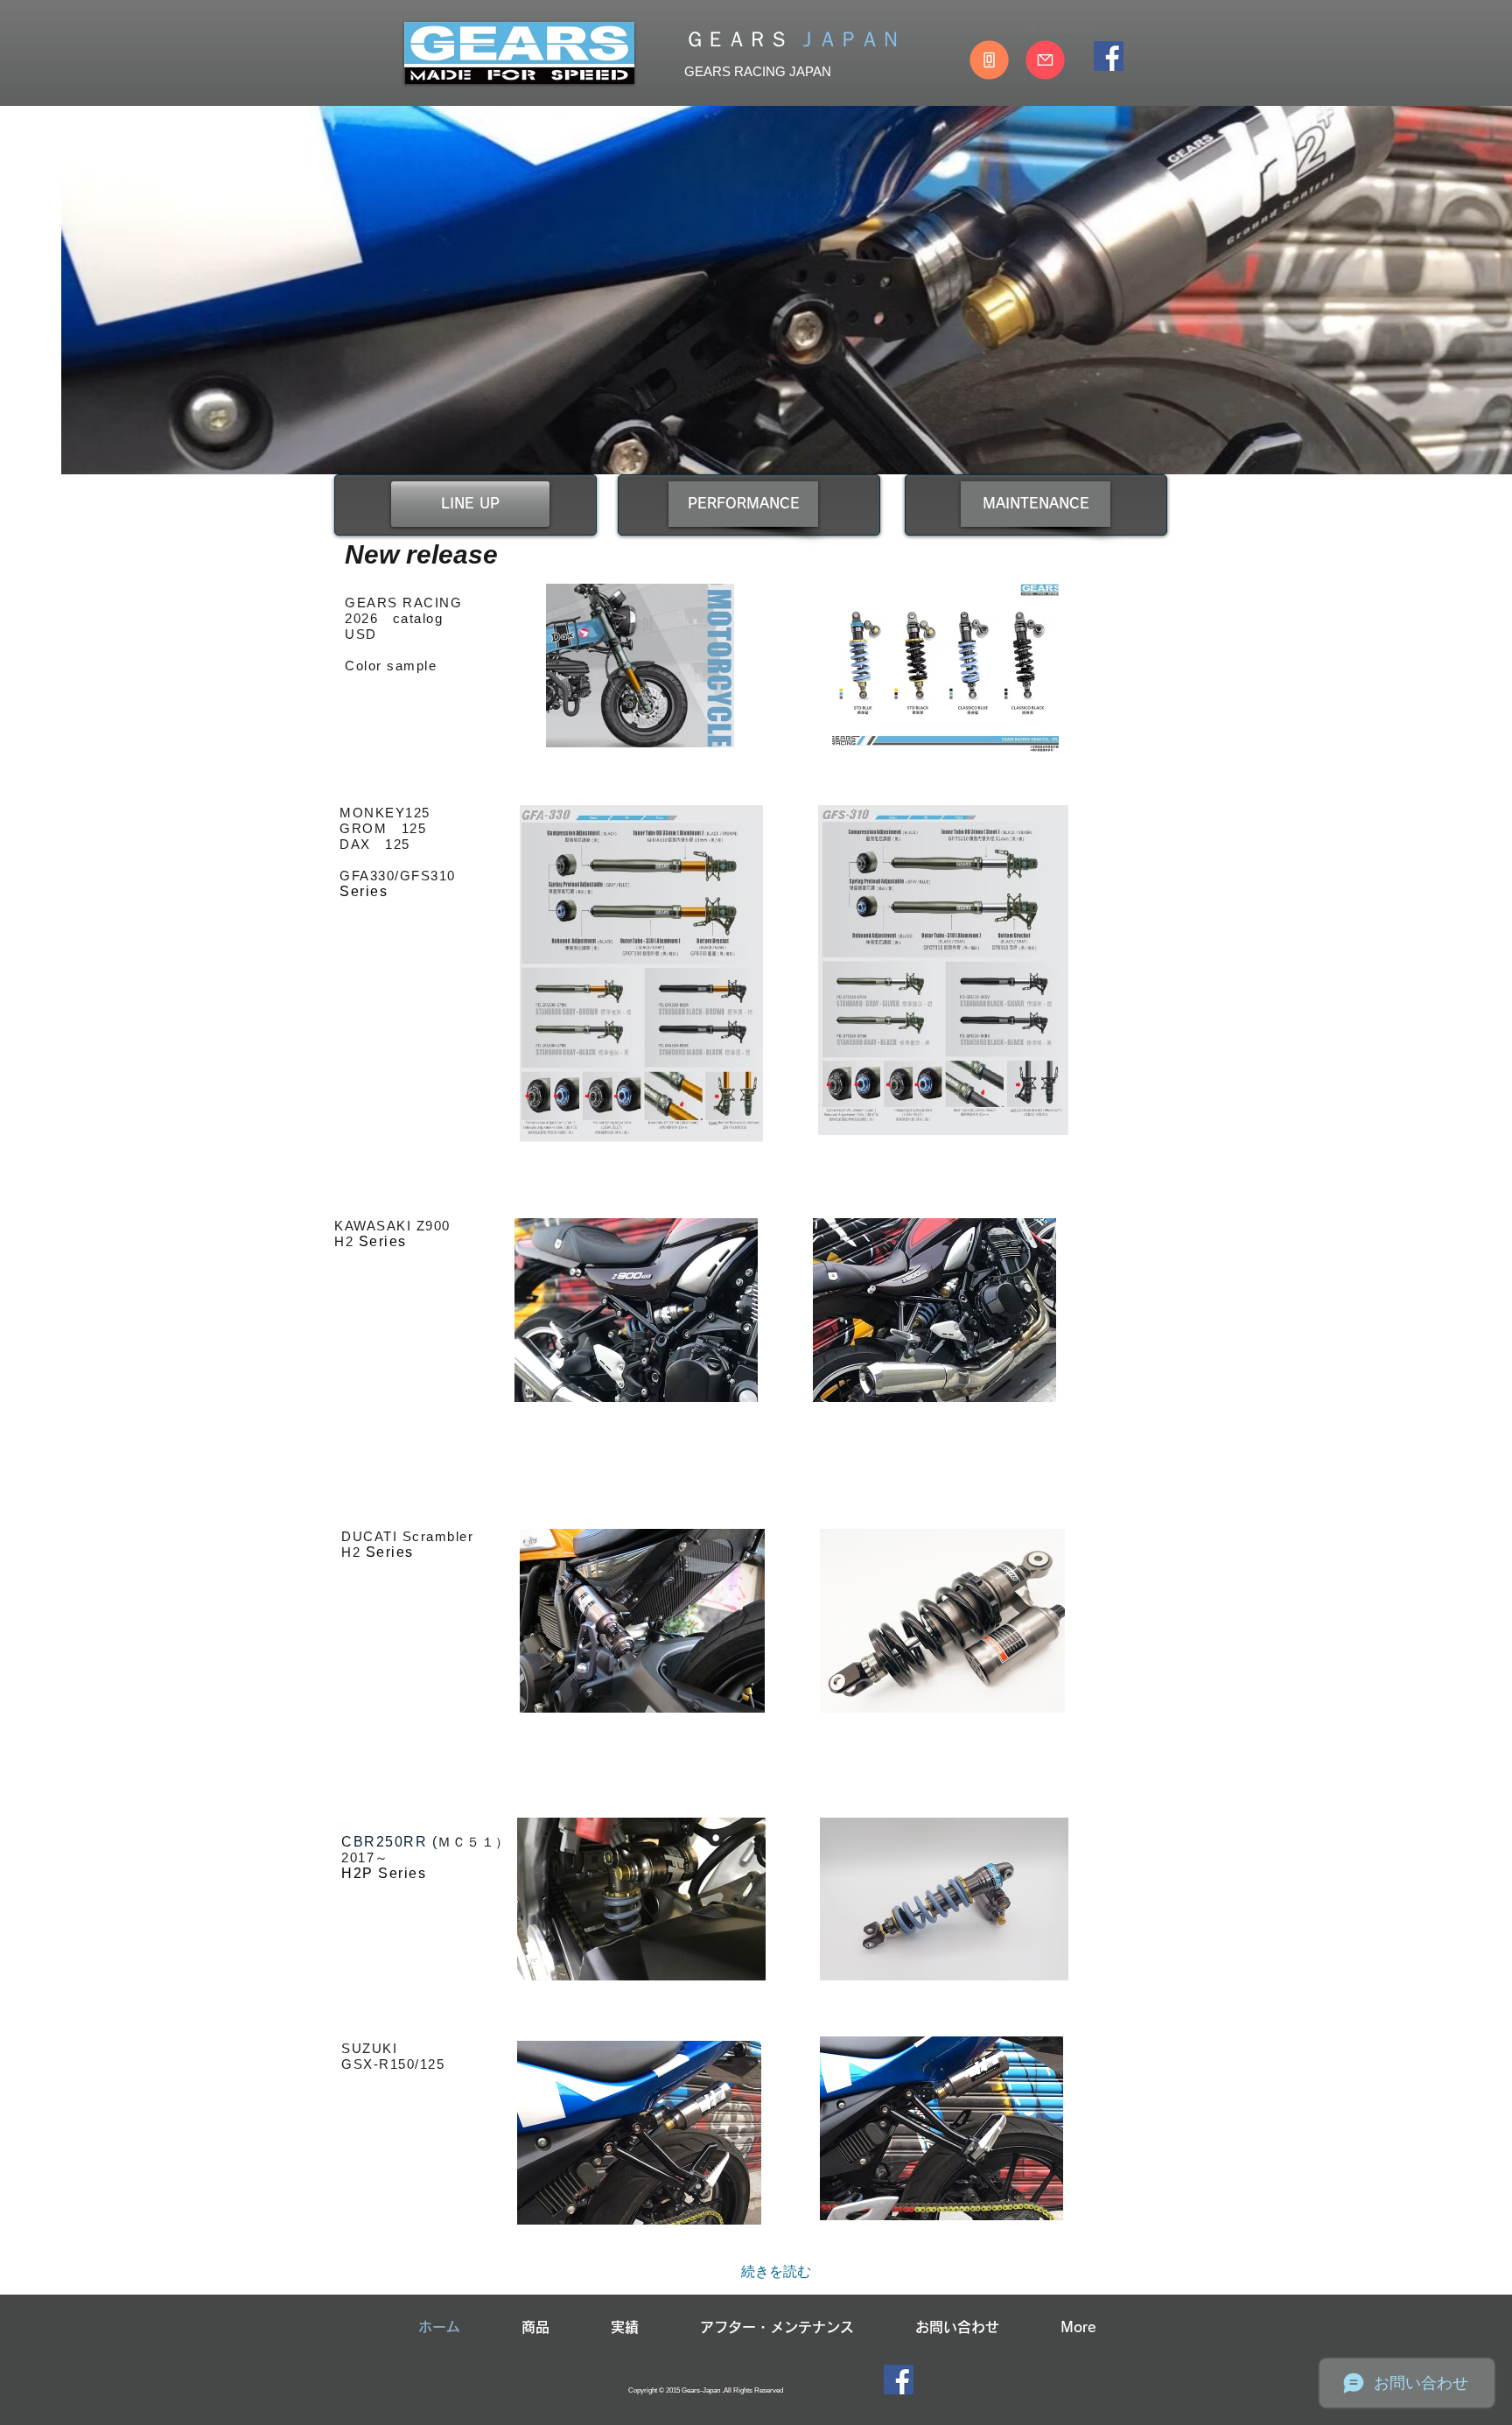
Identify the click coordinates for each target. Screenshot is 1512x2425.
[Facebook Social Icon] (1109, 56)
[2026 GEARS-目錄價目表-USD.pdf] (640, 668)
